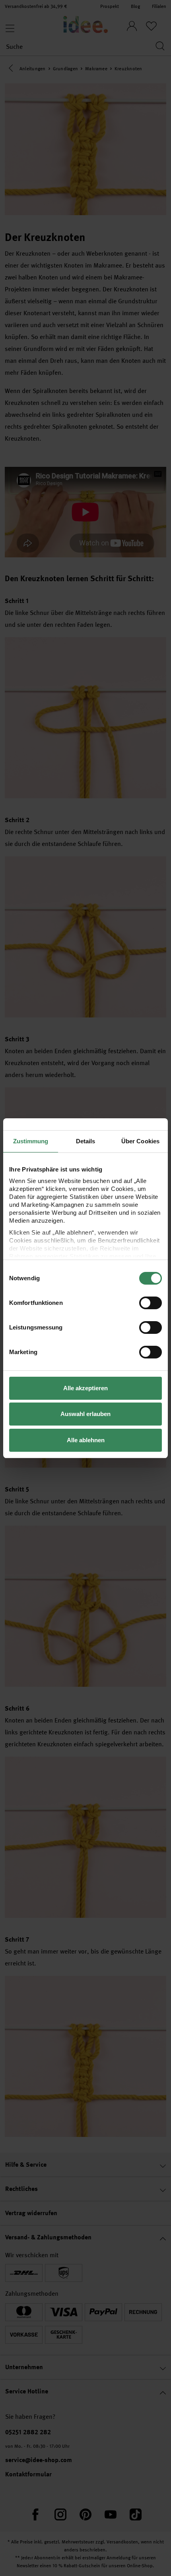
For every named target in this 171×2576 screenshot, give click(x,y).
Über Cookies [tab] (140, 1141)
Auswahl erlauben (85, 1414)
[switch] (151, 1303)
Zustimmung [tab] (31, 1141)
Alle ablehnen (86, 1440)
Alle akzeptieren (85, 1388)
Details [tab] (86, 1141)
